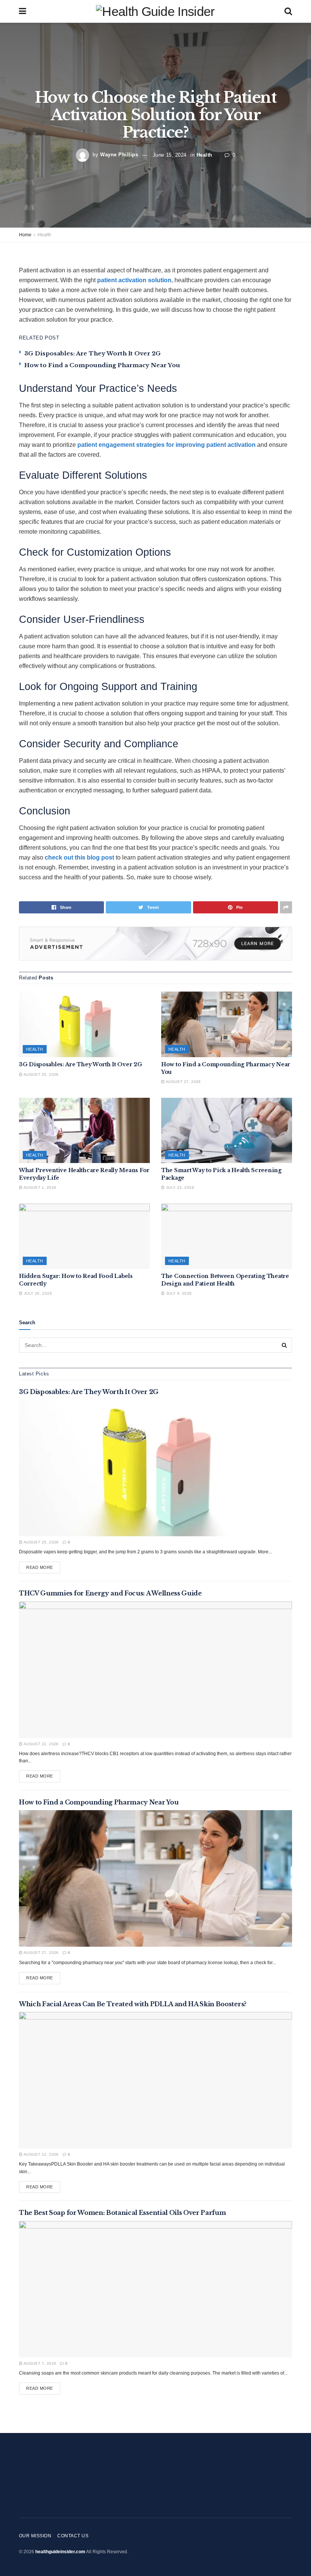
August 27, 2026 (183, 1082)
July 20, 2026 (37, 1293)
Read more (40, 1567)
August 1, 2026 (39, 1187)
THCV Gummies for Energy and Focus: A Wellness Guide (110, 1593)
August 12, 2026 (40, 2154)
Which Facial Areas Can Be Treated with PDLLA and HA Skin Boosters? (133, 2004)
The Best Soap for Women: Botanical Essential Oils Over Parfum (122, 2213)
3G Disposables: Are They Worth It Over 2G (93, 353)
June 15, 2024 (170, 155)
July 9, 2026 (178, 1293)
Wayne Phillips (119, 155)
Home (25, 235)
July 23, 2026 (179, 1187)
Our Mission (35, 2536)
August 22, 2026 (40, 1744)
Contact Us (73, 2536)
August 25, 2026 (40, 1074)
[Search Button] (284, 1345)
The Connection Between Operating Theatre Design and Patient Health (225, 1280)
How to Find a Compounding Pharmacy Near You (102, 365)
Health (204, 155)
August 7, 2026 (39, 2363)
